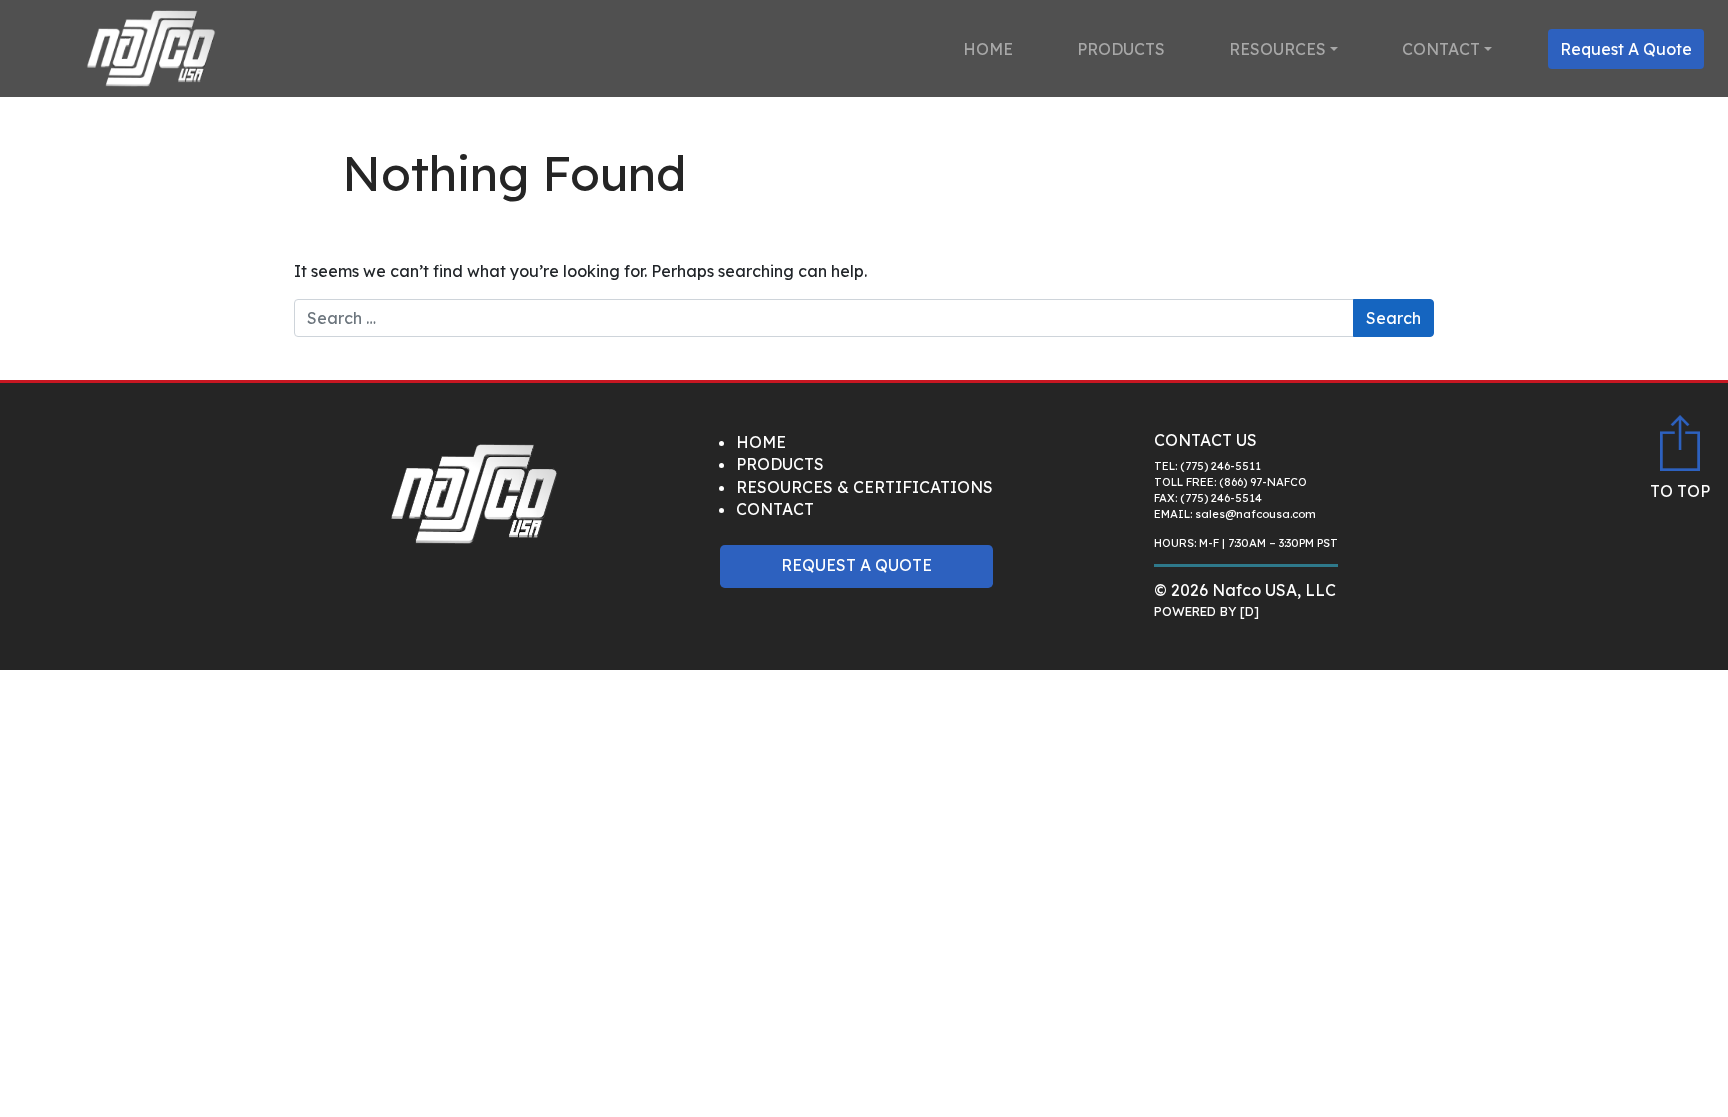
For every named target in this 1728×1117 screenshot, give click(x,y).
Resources (1277, 49)
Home (988, 49)
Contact (1441, 49)
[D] (1249, 611)
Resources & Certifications (864, 487)
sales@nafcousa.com (1255, 514)
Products (1121, 49)
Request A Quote (1626, 49)
